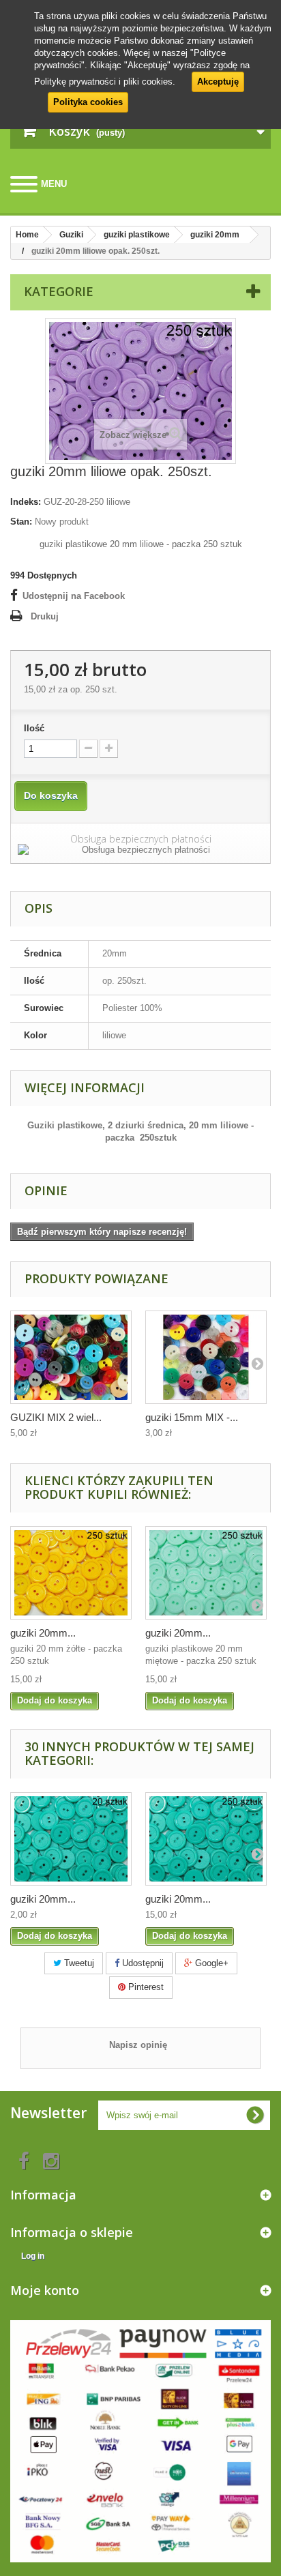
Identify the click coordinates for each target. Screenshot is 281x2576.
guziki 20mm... (43, 1633)
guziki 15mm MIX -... (192, 1417)
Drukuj (45, 616)
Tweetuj (78, 1963)
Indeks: (26, 502)
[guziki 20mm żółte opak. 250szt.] (71, 1573)
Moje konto (45, 2290)
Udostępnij (142, 1963)
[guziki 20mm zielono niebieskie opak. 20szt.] (71, 1839)
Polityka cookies (88, 102)
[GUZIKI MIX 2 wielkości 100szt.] (71, 1357)
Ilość (34, 728)
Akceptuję (218, 82)
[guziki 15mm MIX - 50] (206, 1357)
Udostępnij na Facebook (74, 596)
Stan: (21, 522)
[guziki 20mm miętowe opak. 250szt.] (206, 1573)
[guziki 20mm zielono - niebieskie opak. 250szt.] (206, 1839)
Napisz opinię (138, 2045)
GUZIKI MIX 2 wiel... (56, 1417)
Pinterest (145, 1987)
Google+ (210, 1963)
